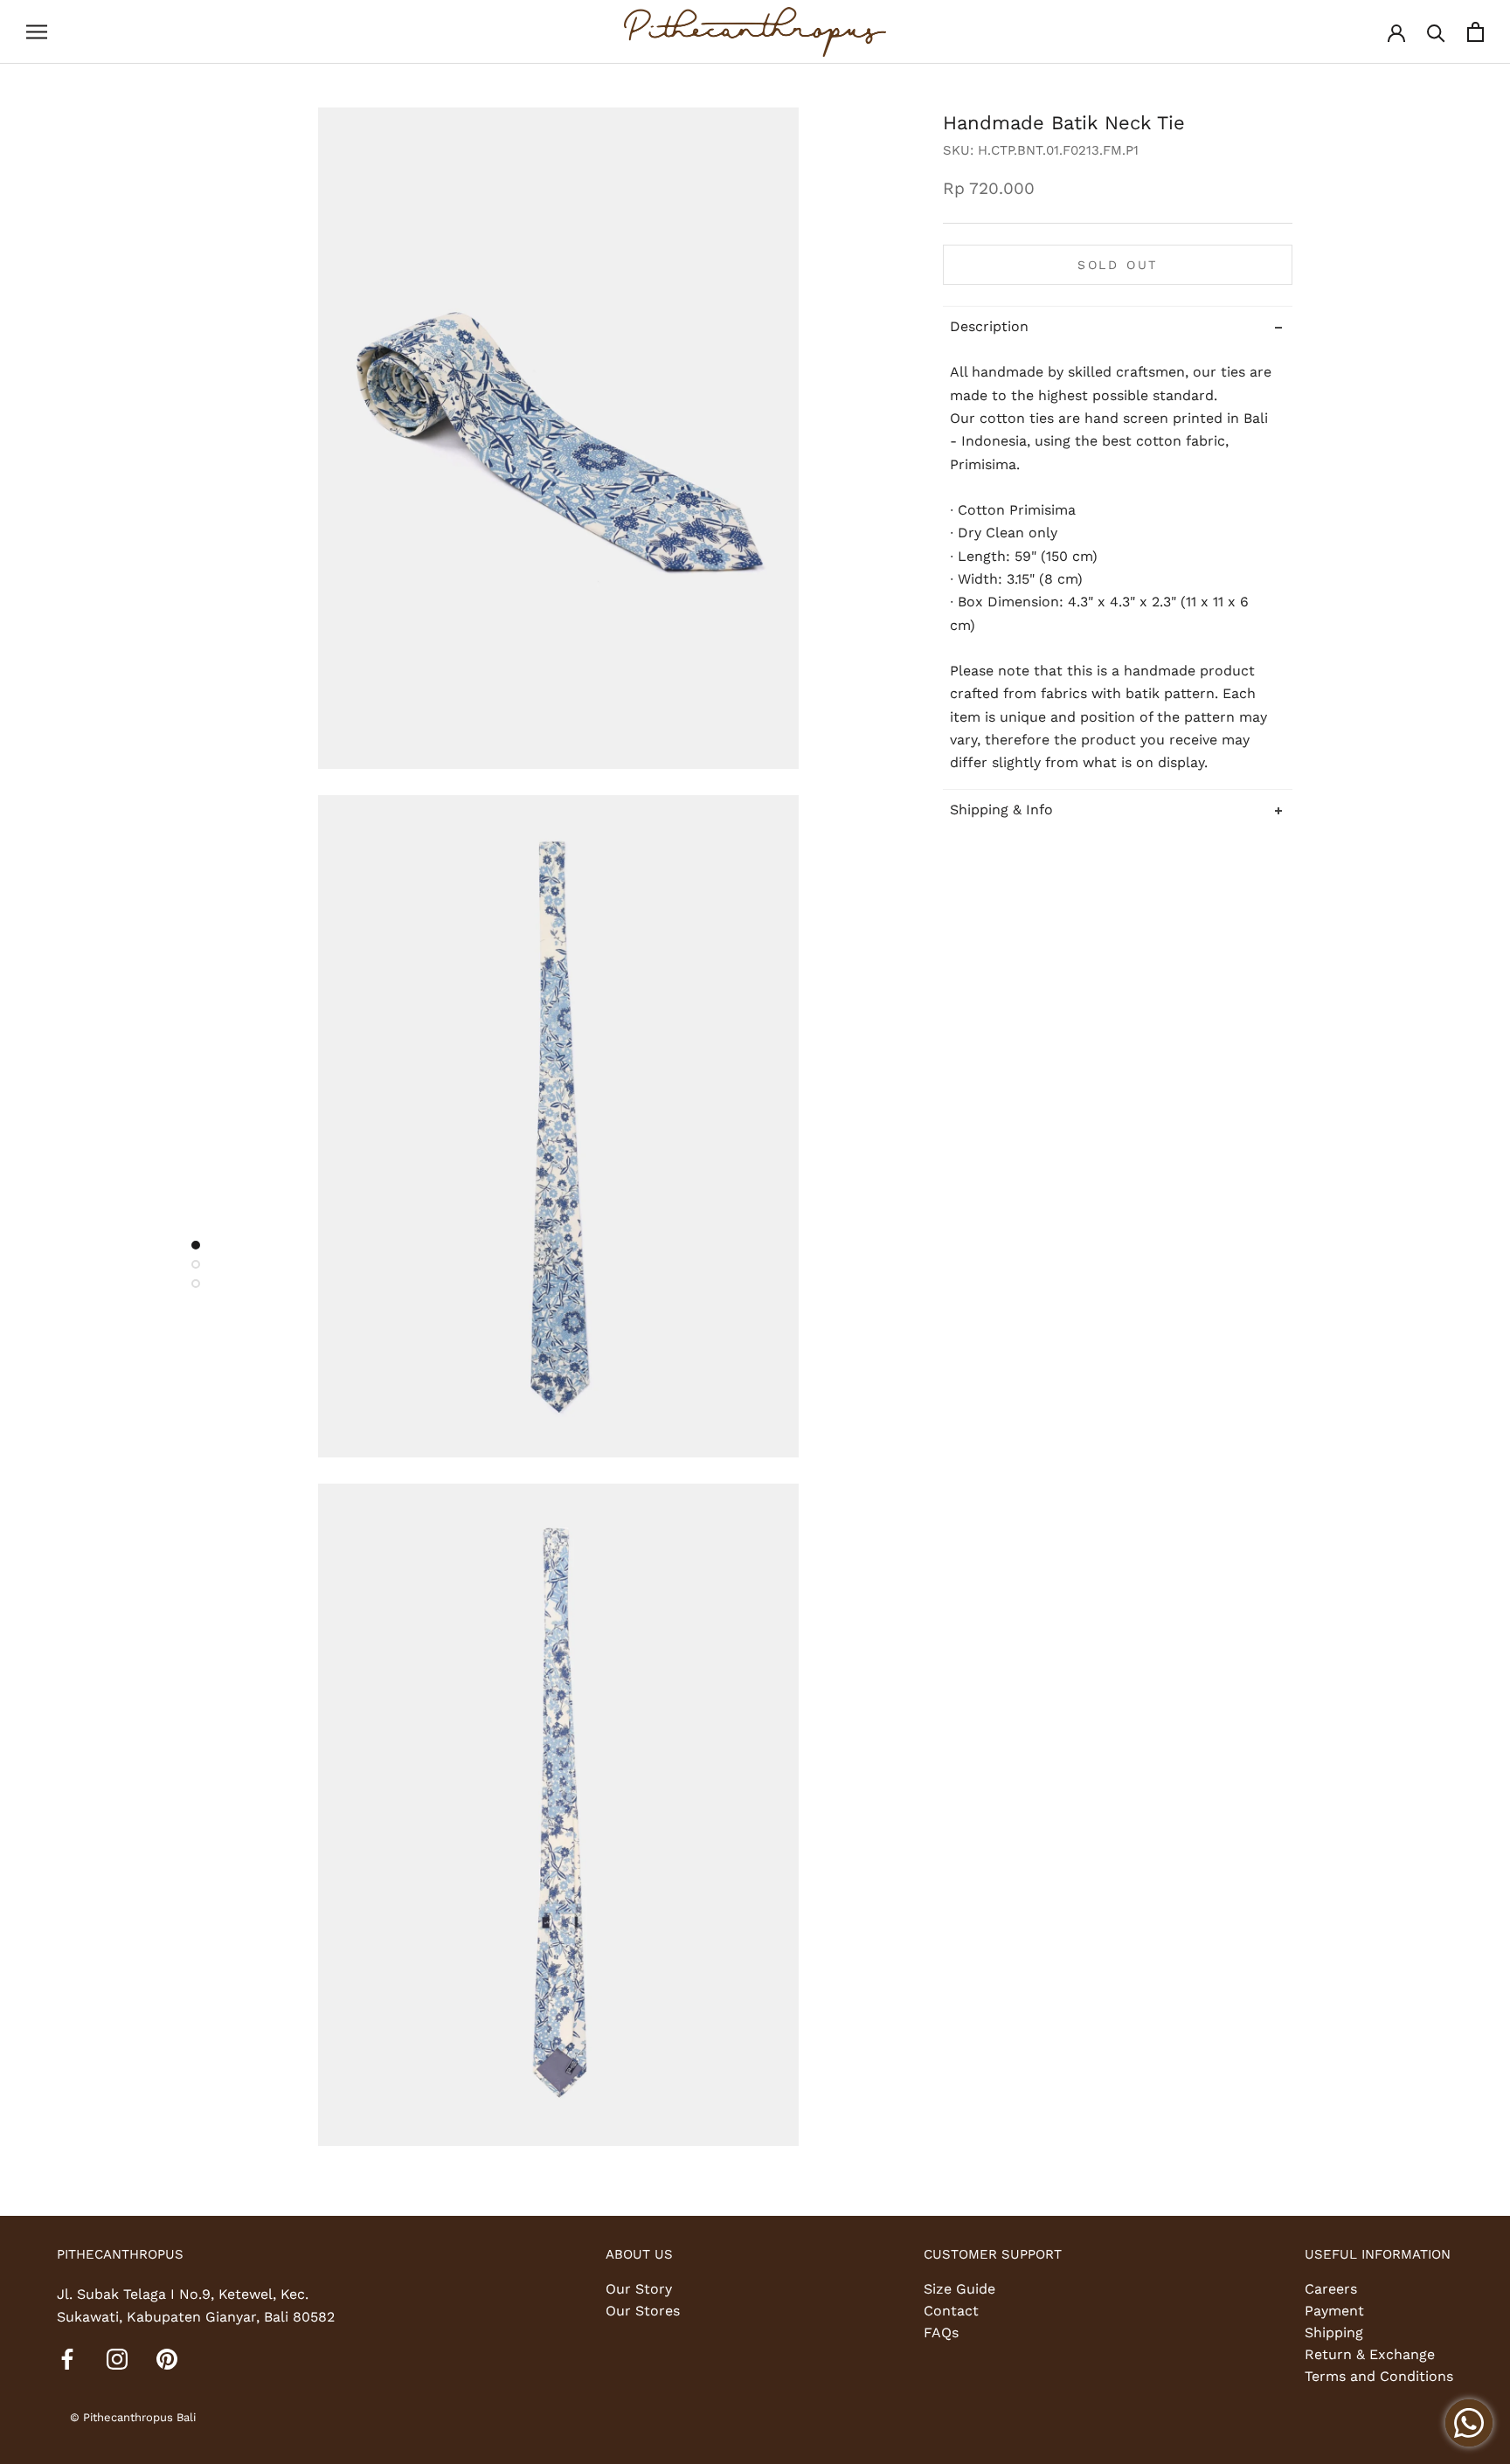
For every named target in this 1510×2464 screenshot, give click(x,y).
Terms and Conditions (1379, 2376)
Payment (1334, 2311)
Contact (951, 2311)
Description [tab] (989, 325)
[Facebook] (67, 2358)
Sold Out (1118, 264)
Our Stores (643, 2311)
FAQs (941, 2332)
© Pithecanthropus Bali (133, 2417)
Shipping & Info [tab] (1001, 809)
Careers (1331, 2289)
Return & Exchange (1370, 2354)
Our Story (639, 2289)
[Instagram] (117, 2358)
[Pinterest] (167, 2358)
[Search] (1436, 32)
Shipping (1334, 2332)
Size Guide (959, 2289)
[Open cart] (1475, 32)
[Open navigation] (37, 32)
